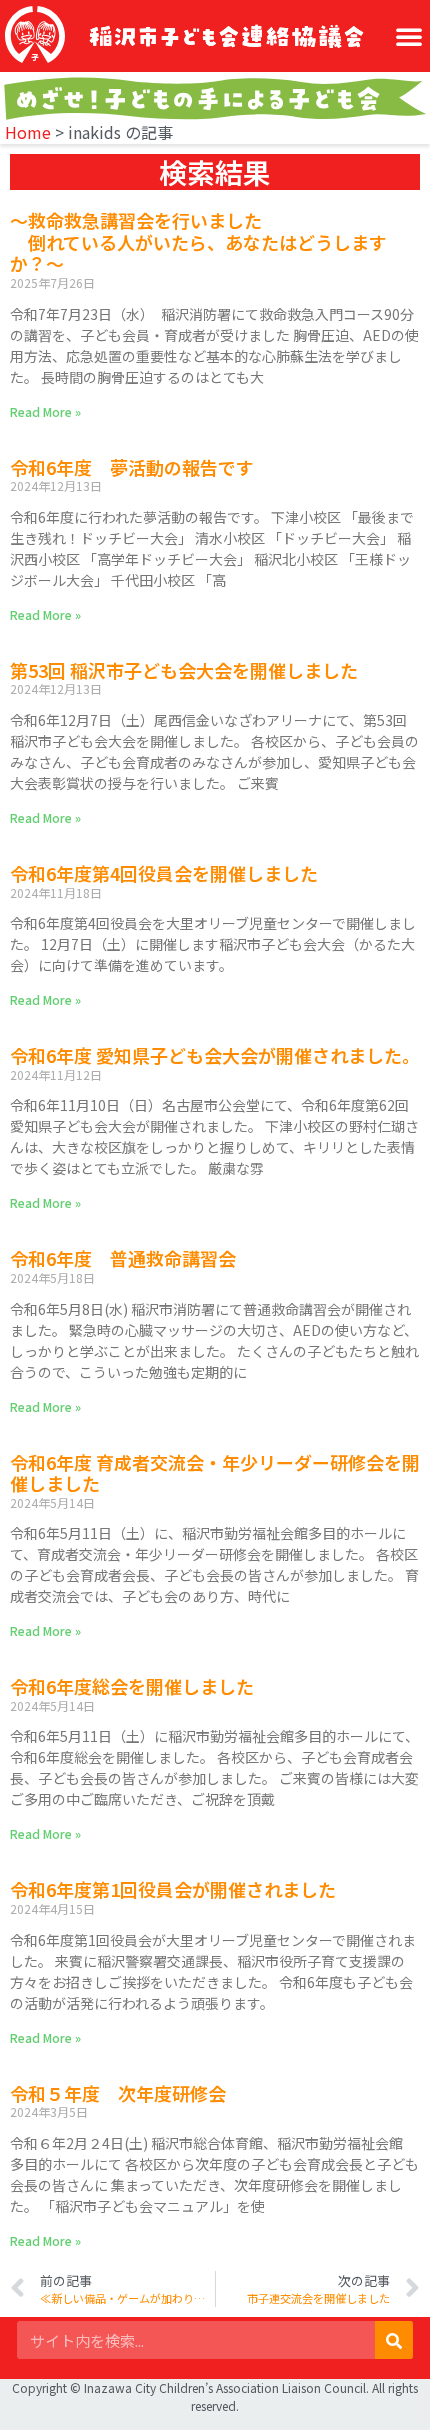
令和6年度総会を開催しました (132, 1686)
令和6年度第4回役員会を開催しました (164, 873)
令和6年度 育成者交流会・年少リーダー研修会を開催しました (215, 1473)
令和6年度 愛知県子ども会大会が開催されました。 (215, 1055)
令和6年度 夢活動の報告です (132, 467)
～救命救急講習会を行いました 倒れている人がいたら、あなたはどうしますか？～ (198, 241)
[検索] (394, 2340)
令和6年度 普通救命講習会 (123, 1258)
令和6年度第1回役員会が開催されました (173, 1889)
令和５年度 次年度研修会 (118, 2093)
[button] (409, 36)
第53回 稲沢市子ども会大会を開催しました (184, 670)
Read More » (45, 411)
